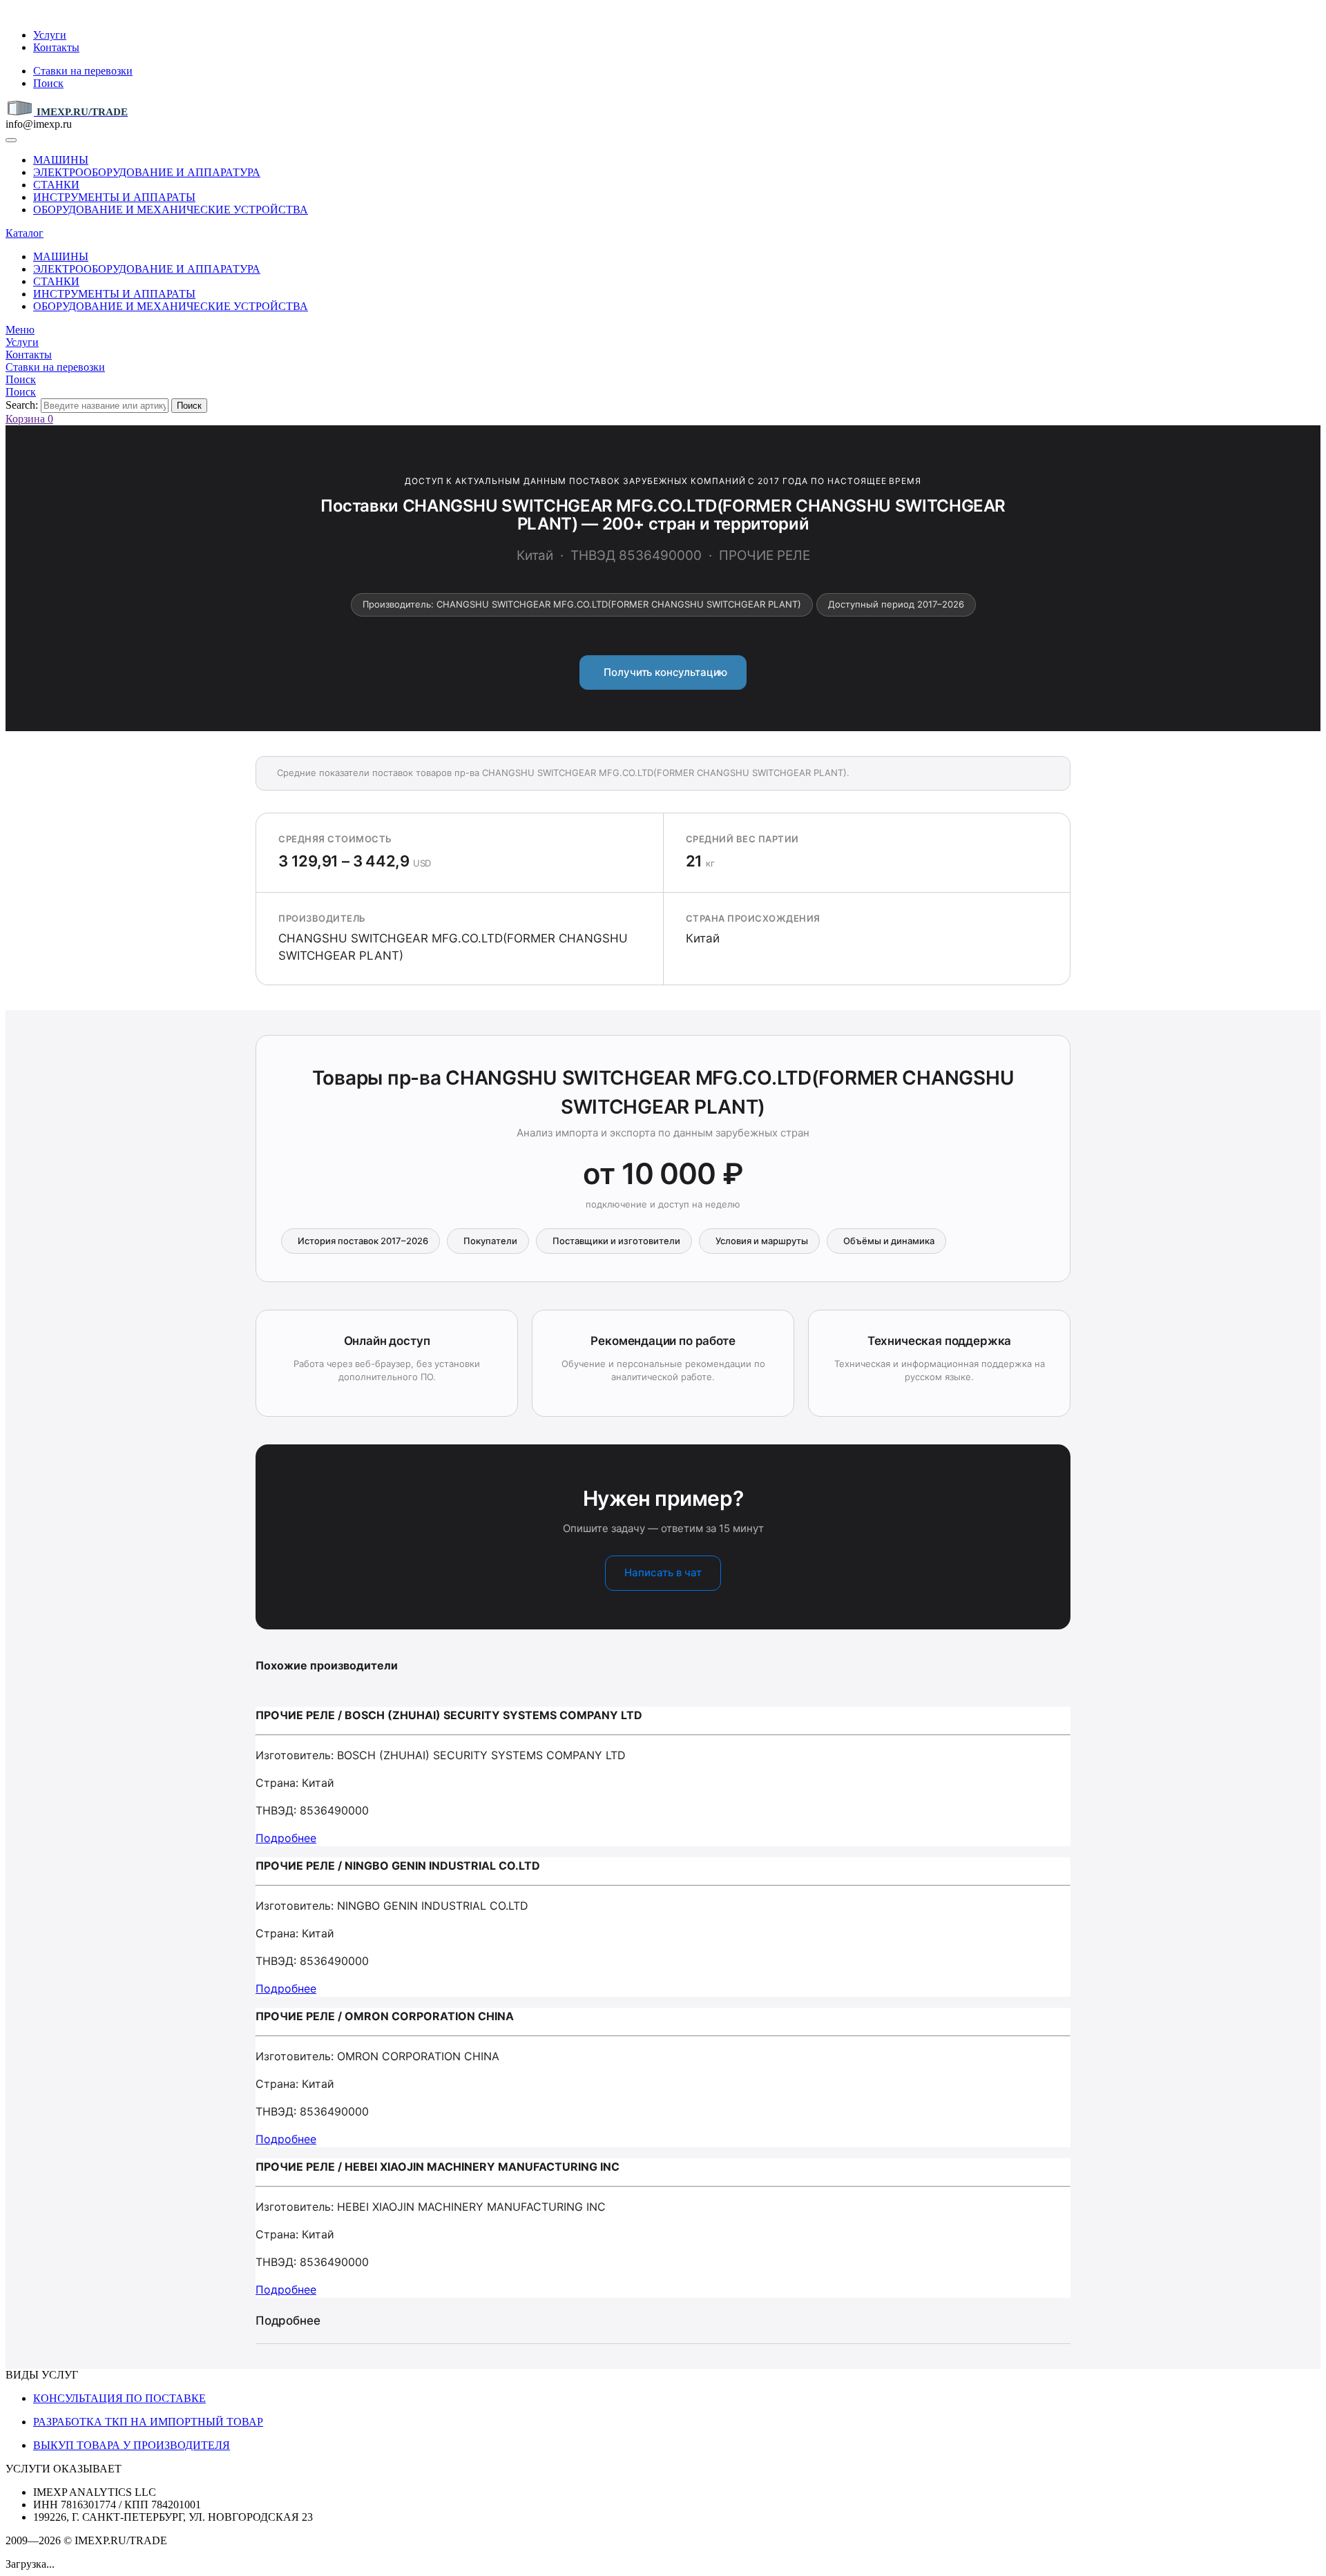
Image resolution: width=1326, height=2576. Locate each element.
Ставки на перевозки (83, 71)
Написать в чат (663, 1572)
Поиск (48, 83)
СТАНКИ (56, 185)
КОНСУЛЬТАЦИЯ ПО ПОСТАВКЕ (119, 2398)
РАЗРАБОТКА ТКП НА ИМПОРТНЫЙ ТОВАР (148, 2422)
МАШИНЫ (61, 160)
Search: (22, 405)
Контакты (56, 47)
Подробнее (286, 1838)
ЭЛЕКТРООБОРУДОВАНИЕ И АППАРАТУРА (147, 172)
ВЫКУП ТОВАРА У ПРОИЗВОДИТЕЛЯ (132, 2445)
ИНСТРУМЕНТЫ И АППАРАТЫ (114, 197)
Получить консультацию (663, 672)
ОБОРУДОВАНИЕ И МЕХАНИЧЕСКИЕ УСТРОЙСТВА (171, 210)
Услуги (50, 35)
